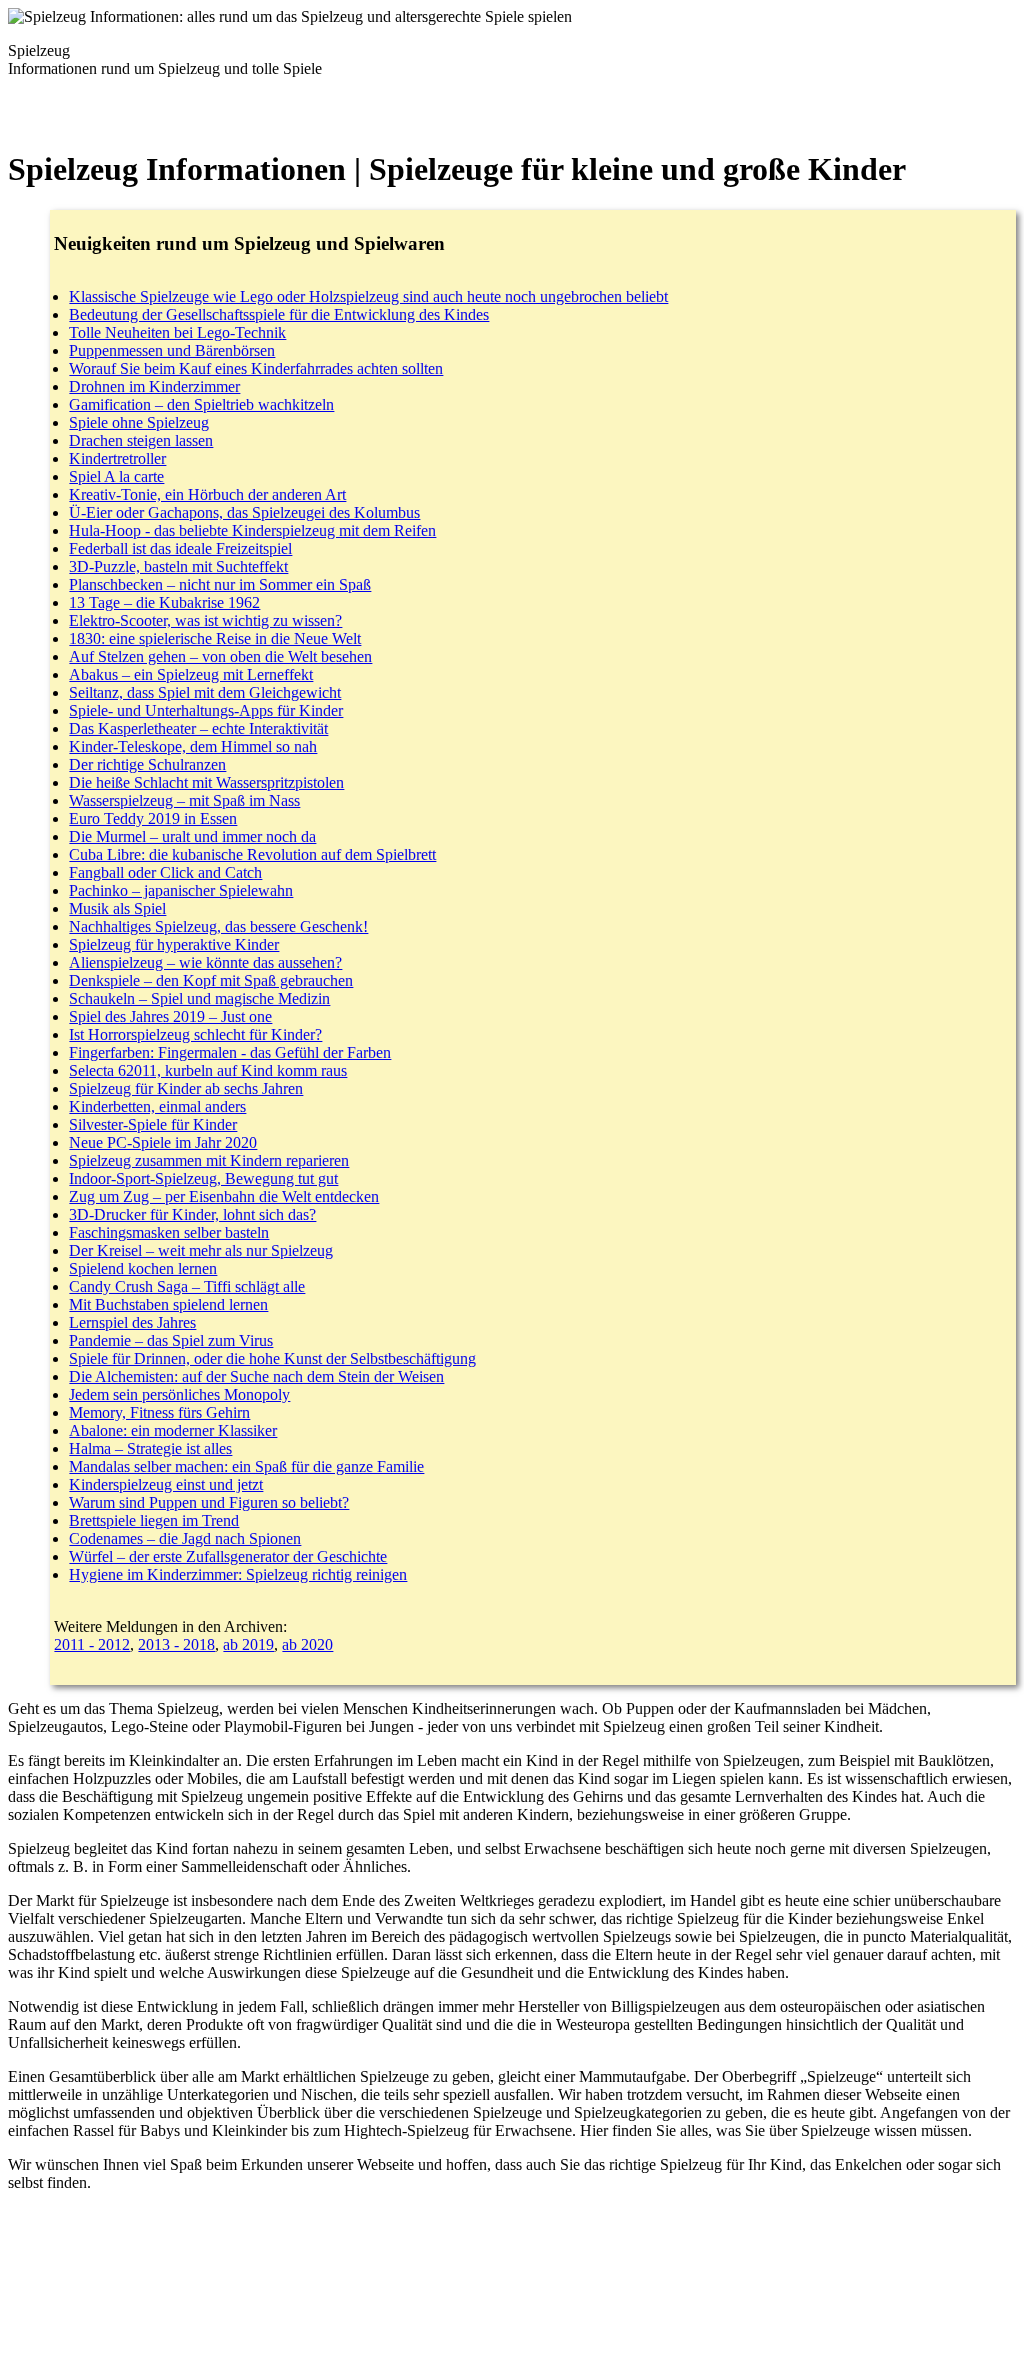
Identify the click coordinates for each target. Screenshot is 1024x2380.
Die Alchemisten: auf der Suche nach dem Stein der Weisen (256, 1376)
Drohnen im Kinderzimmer (154, 386)
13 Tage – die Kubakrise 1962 (164, 602)
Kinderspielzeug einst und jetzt (166, 1484)
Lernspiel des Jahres (132, 1322)
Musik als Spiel (117, 908)
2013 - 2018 (176, 1644)
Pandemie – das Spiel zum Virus (171, 1340)
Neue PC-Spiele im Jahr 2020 (163, 1142)
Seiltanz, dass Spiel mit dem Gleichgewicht (205, 692)
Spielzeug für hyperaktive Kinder (174, 944)
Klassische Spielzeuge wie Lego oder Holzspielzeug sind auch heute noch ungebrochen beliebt (368, 296)
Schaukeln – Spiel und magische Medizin (199, 998)
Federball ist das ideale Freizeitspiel (180, 548)
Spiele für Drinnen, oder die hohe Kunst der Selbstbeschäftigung (272, 1358)
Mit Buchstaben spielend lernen (168, 1304)
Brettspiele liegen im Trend (154, 1520)
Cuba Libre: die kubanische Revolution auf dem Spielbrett (252, 854)
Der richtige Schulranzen (147, 764)
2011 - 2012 (92, 1644)
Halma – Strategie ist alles (150, 1448)
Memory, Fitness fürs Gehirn (159, 1412)
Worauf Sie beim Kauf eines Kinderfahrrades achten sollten (256, 368)
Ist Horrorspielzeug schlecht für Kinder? (195, 1034)
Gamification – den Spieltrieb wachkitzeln (201, 404)
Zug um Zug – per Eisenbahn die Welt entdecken (224, 1196)
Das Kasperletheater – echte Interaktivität (198, 728)
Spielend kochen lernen (143, 1268)
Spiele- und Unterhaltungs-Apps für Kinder (206, 710)
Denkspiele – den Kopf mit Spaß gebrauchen (211, 980)
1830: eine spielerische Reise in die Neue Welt (215, 638)
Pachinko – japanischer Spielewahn (181, 890)
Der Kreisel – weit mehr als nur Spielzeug (201, 1250)
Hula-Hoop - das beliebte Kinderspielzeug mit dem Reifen (252, 530)
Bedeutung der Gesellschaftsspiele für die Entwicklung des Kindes (279, 314)
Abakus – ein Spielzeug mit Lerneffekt (191, 674)
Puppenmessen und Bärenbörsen (172, 350)
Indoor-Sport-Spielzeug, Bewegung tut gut (203, 1178)
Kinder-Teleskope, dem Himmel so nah (193, 746)
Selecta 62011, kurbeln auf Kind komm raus (208, 1070)
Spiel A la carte (116, 476)
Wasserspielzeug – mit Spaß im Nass (184, 800)
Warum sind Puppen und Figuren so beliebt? (209, 1502)
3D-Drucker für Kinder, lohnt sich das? (192, 1214)
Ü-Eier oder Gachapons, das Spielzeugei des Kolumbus (244, 512)
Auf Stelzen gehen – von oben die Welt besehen (220, 656)
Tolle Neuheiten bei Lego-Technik (177, 332)
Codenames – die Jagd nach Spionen (185, 1538)
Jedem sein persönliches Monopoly (179, 1394)
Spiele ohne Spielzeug (139, 422)
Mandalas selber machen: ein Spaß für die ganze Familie (246, 1466)
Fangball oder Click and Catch (165, 872)
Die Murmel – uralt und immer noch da (192, 836)
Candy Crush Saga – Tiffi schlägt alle (187, 1286)
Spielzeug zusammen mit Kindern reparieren (209, 1160)
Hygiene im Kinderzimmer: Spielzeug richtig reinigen (238, 1574)
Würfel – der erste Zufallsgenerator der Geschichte (228, 1556)
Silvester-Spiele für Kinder (153, 1124)
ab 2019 (248, 1644)
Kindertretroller (117, 458)
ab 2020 (307, 1644)
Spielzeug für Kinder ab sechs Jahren (186, 1088)
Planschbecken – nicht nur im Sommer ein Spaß (220, 584)
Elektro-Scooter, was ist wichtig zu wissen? (205, 620)
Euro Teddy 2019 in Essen (153, 818)
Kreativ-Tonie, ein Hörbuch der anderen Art (207, 494)
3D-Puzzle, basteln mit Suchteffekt (178, 566)
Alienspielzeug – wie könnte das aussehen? (205, 962)
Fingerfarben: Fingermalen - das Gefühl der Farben (230, 1052)
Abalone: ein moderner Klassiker (173, 1430)
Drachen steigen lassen (141, 440)
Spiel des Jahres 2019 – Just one (170, 1016)
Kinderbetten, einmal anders (157, 1106)
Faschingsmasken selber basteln (169, 1232)
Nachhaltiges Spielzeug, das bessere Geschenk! (218, 926)
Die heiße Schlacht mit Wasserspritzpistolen (206, 782)
